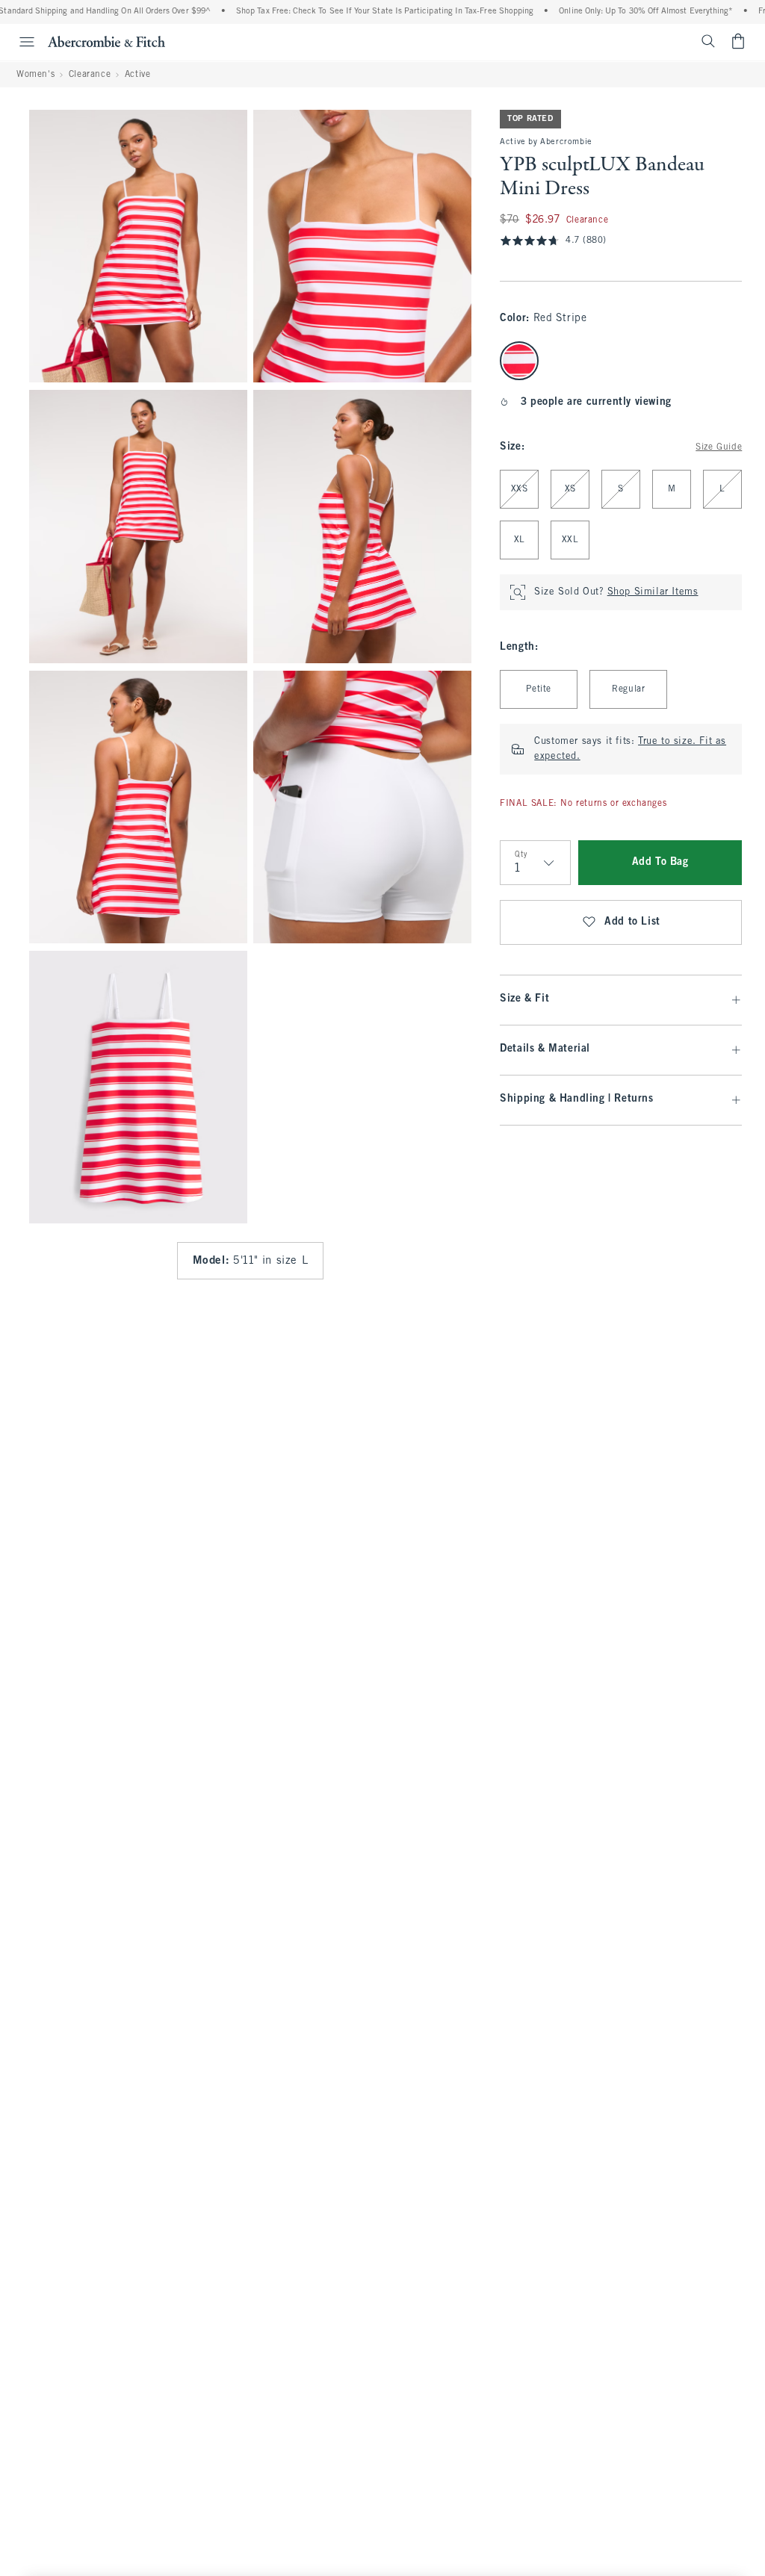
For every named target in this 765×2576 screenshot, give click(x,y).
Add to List (632, 922)
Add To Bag (660, 862)
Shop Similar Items (653, 592)
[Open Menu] (19, 42)
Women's (35, 75)
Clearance (90, 75)
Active (138, 75)
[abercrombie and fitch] (106, 41)
